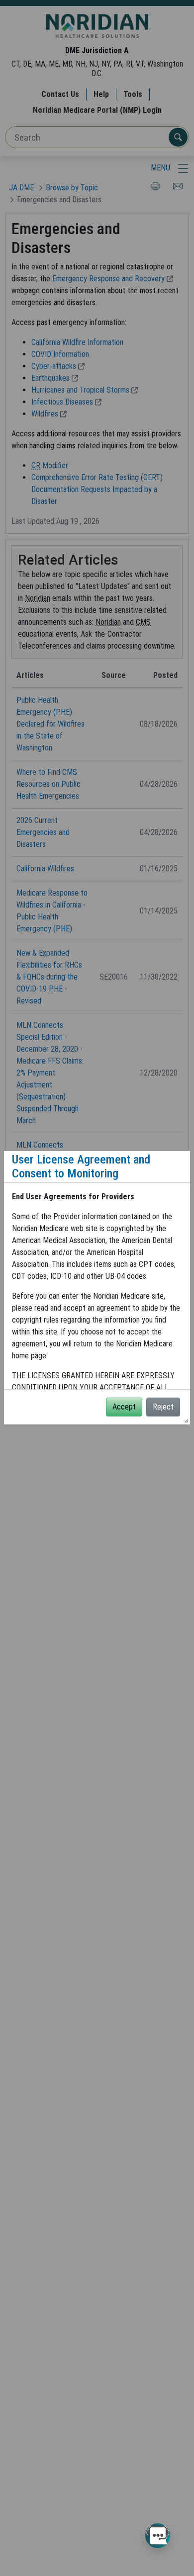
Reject (163, 1407)
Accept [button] (124, 1407)
